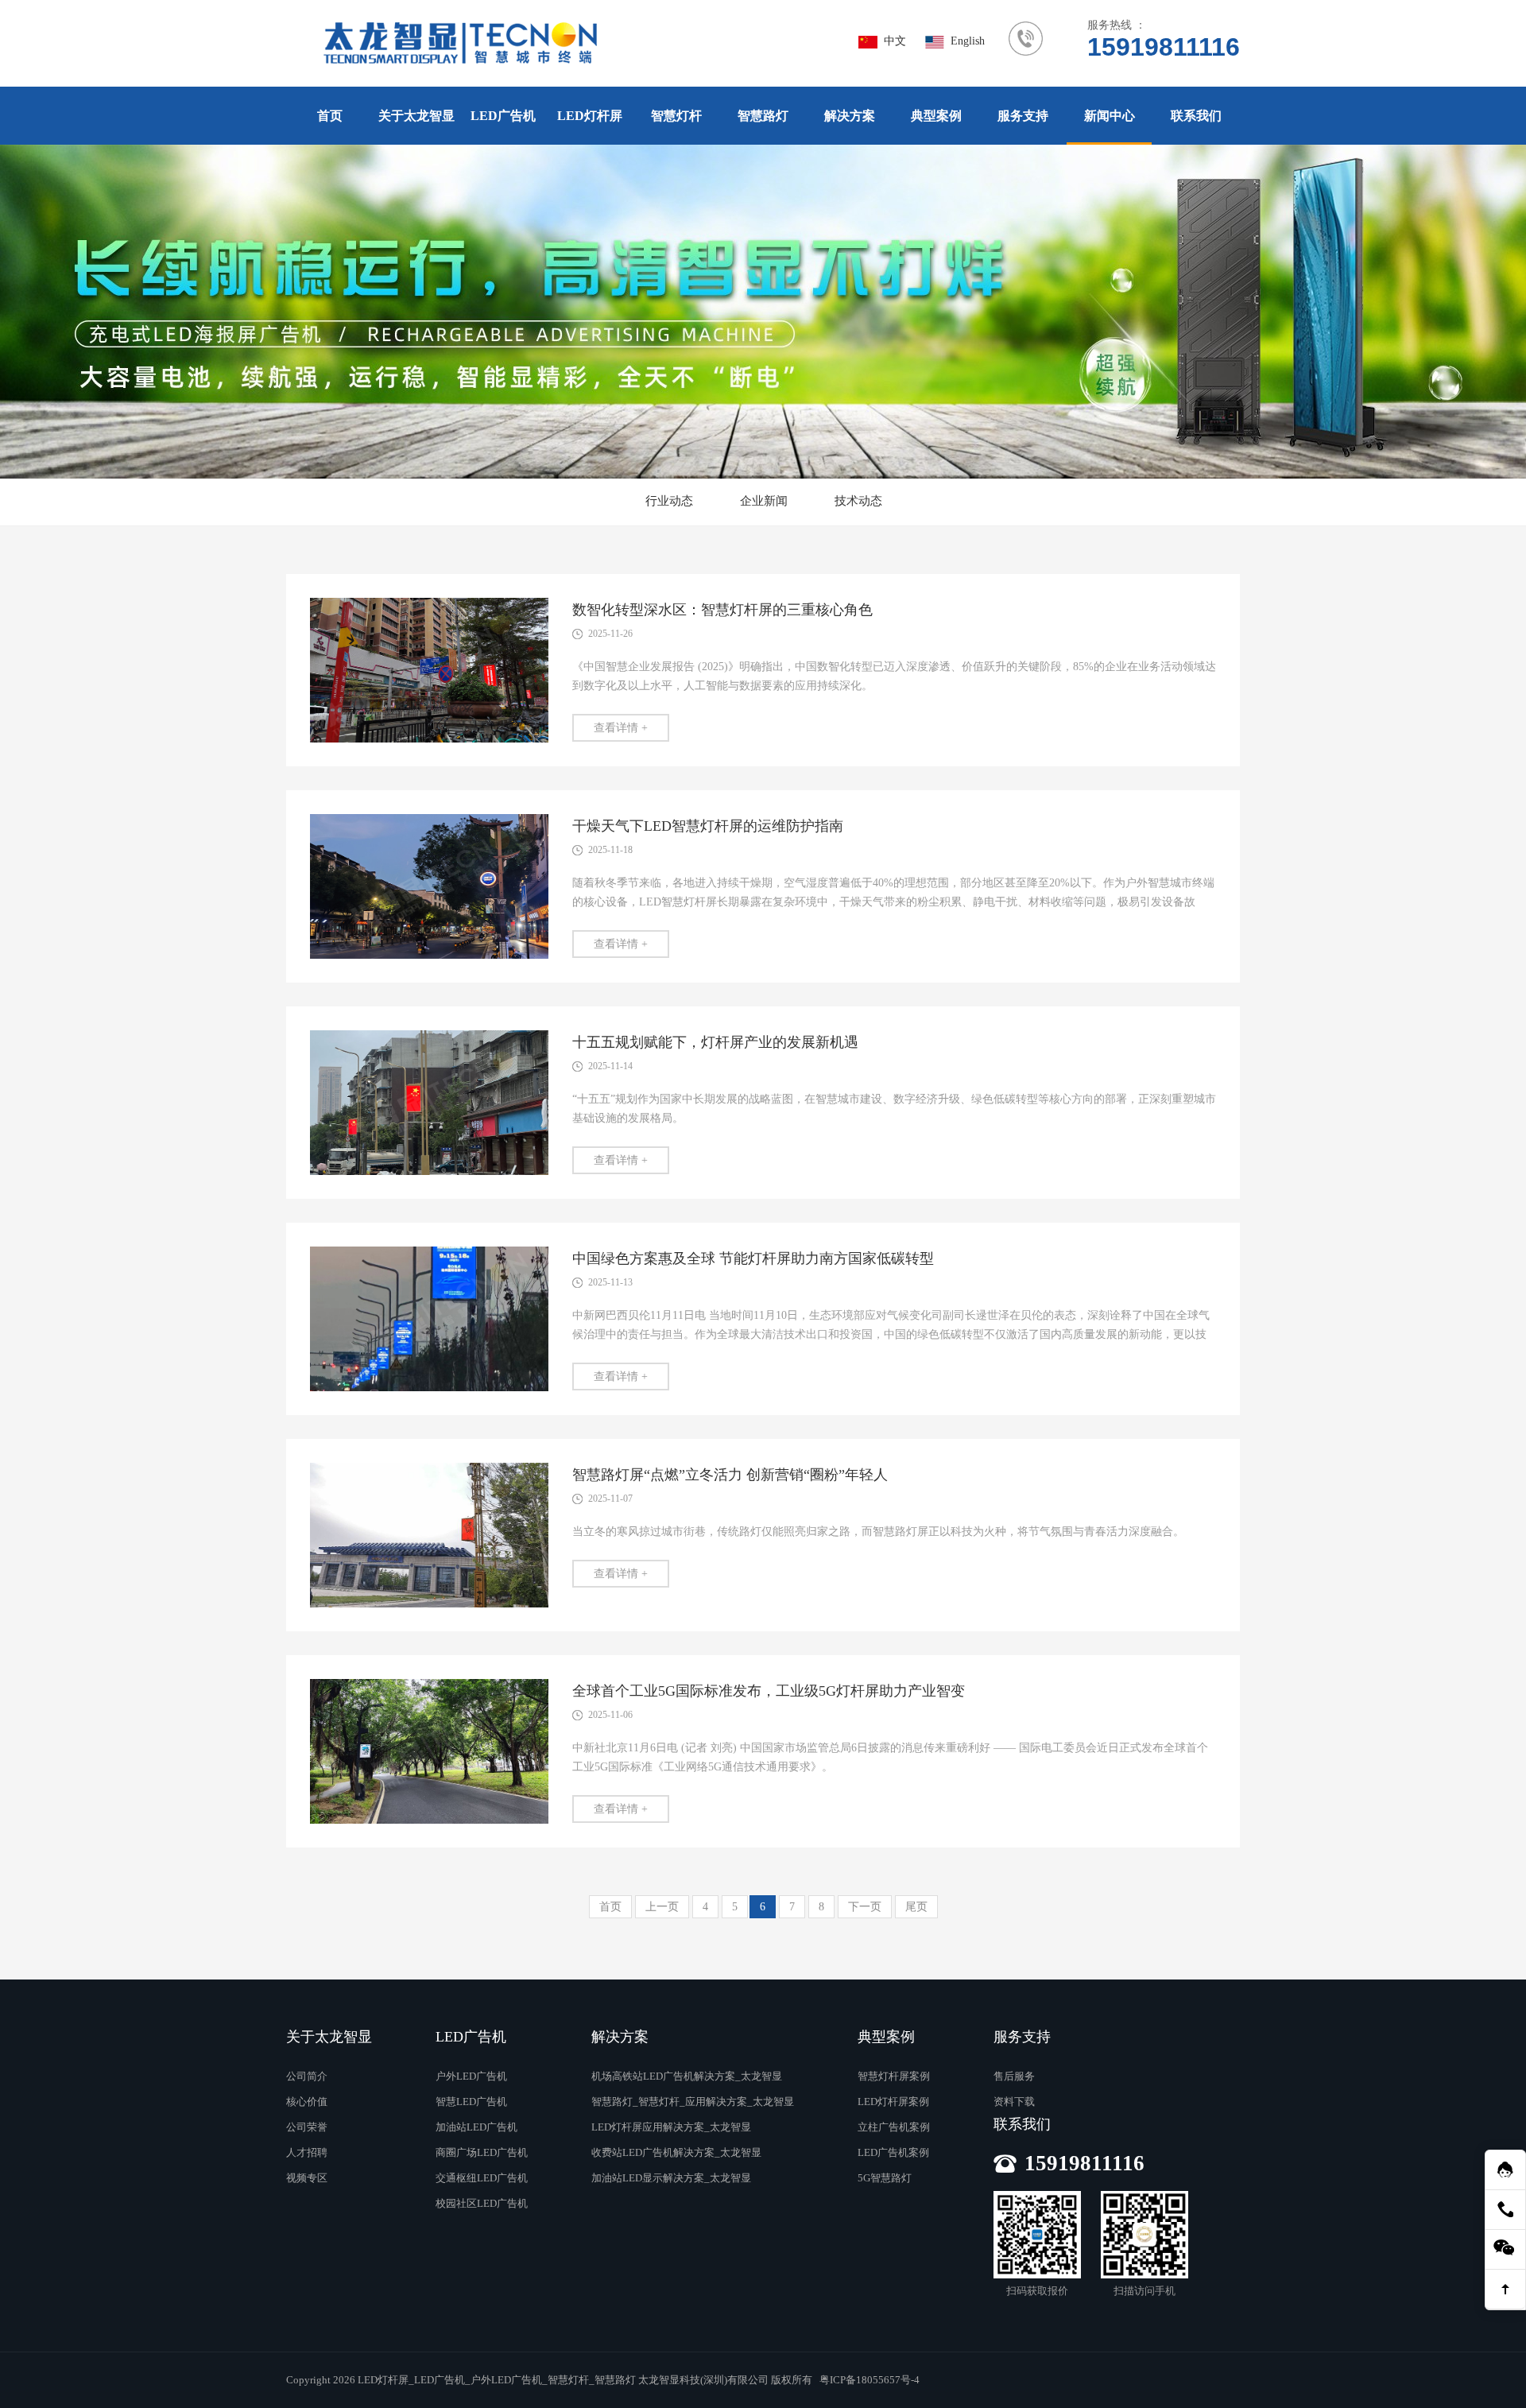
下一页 (865, 1907)
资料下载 (1014, 2102)
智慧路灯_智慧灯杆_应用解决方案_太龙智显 (693, 2102)
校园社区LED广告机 (482, 2203)
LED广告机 (503, 116)
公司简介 (307, 2076)
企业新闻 (764, 501)
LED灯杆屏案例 (893, 2102)
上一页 (662, 1907)
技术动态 (858, 501)
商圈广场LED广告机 (482, 2152)
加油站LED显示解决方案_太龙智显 (671, 2178)
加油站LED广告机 (476, 2127)
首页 (330, 116)
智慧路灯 (763, 116)
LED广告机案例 (893, 2152)
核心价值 (307, 2102)
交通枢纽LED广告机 (482, 2178)
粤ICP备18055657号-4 (870, 2380)
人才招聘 (307, 2152)
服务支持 (1023, 116)
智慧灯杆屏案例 (894, 2076)
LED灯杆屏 (590, 116)
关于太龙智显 (416, 116)
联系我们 (1196, 116)
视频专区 (307, 2178)
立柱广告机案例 (894, 2127)
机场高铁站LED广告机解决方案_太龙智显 (687, 2076)
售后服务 (1014, 2076)
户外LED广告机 (471, 2076)
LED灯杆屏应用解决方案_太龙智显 (671, 2127)
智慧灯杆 (676, 116)
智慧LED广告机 (471, 2102)
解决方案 (850, 116)
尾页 (916, 1907)
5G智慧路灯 (885, 2178)
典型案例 (936, 116)
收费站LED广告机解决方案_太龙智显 (676, 2152)
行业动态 (669, 501)
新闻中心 (1110, 116)
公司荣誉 (307, 2127)
